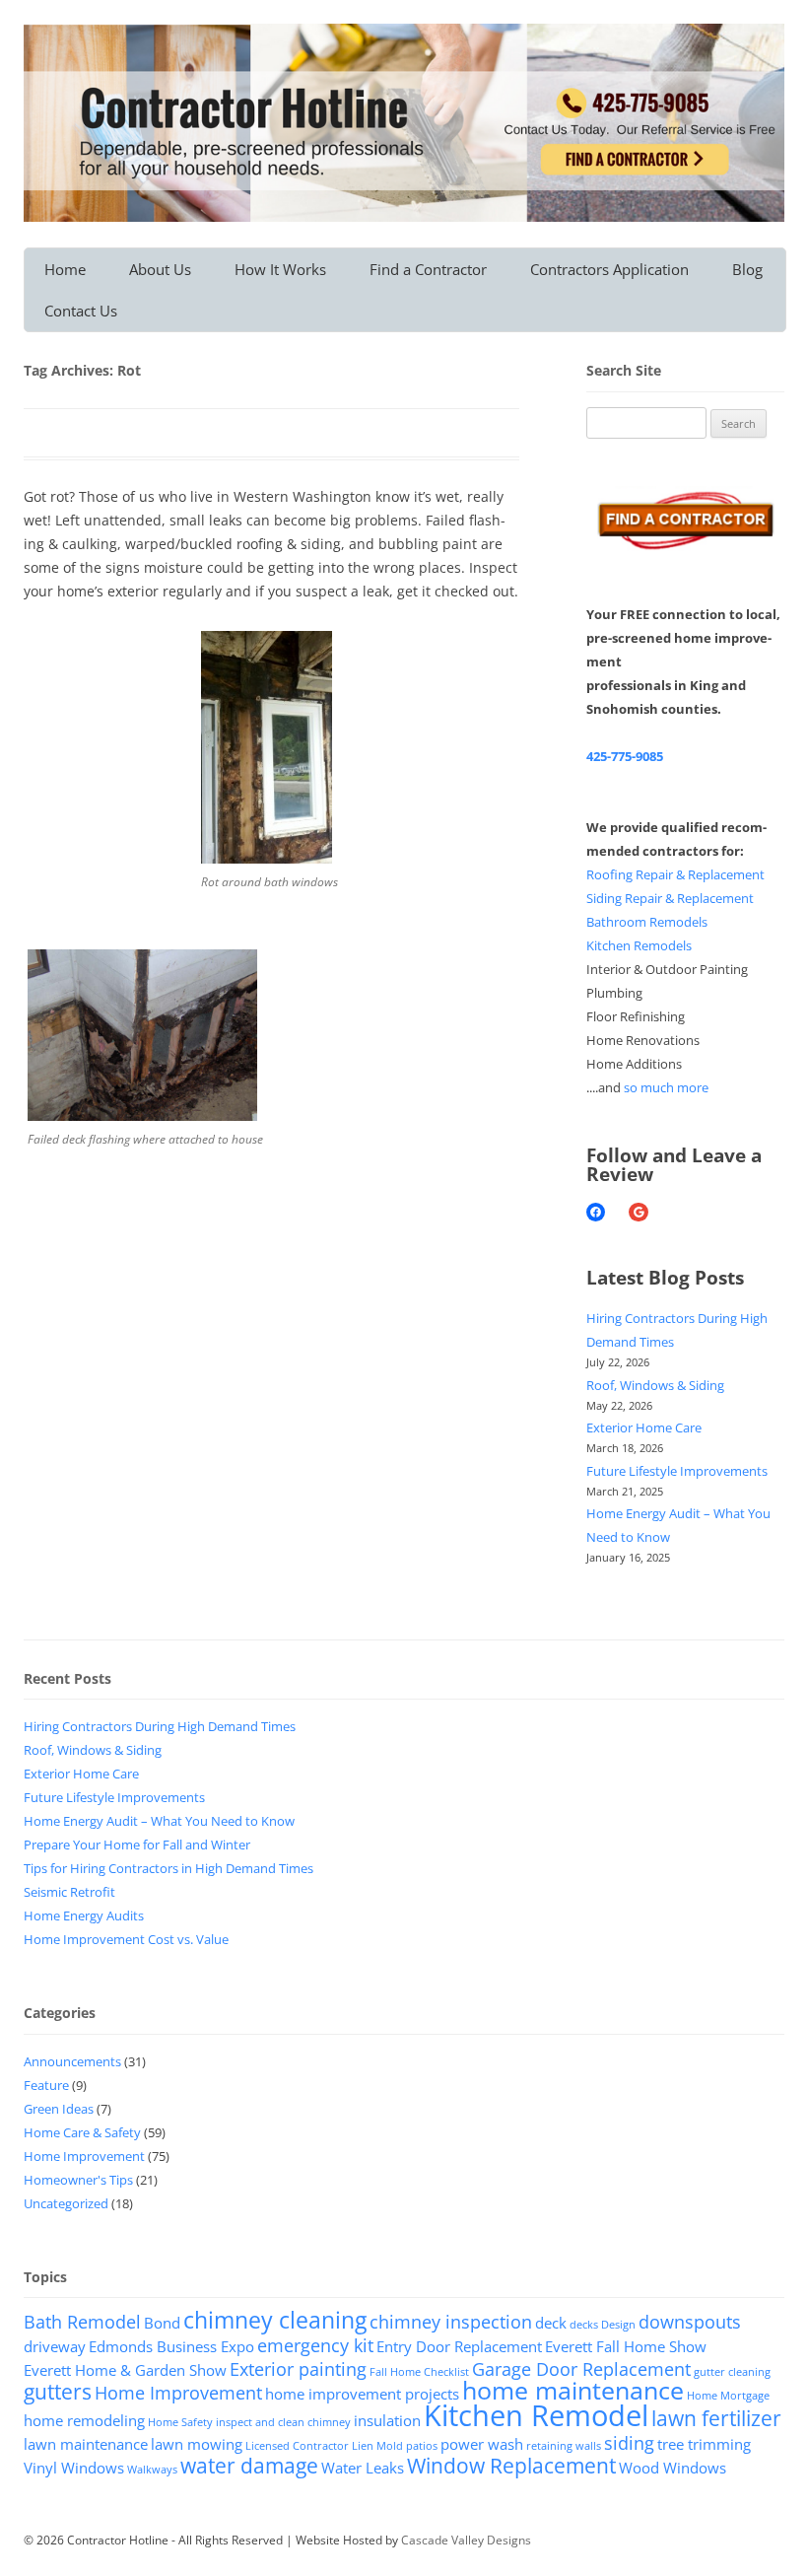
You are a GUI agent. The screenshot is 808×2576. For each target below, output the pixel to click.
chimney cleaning (275, 2320)
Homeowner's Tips (78, 2180)
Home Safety (180, 2422)
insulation (387, 2420)
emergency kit (315, 2345)
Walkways (152, 2470)
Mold (390, 2446)
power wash (482, 2444)
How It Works (280, 269)
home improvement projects (362, 2394)
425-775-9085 (625, 756)
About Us (160, 269)
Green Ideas (59, 2109)
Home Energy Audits (84, 1915)
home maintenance (573, 2390)
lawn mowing (197, 2444)
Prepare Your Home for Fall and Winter (137, 1845)
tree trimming (704, 2444)
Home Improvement (84, 2156)
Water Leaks (363, 2468)
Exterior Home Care (644, 1427)
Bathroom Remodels (647, 922)
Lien (363, 2446)
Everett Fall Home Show (626, 2346)
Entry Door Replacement (459, 2346)
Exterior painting (298, 2369)
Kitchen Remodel (536, 2415)
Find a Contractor (428, 269)
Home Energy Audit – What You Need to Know (159, 1821)
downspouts (690, 2322)
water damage (249, 2466)
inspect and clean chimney (283, 2422)
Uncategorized (66, 2203)
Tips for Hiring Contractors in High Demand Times (168, 1868)
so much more (666, 1087)
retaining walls (564, 2446)
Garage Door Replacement (581, 2369)
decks (584, 2325)
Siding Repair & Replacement (670, 898)
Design (618, 2325)
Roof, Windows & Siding (655, 1385)
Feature (46, 2085)
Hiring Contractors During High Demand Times (160, 1726)
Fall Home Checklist (419, 2372)
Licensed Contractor (297, 2446)
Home (65, 269)
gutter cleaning (732, 2372)
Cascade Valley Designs (466, 2540)
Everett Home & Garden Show (125, 2370)
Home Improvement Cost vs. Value (126, 1939)
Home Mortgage (728, 2396)
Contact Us (81, 311)
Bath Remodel (82, 2322)
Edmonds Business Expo (171, 2346)
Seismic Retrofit (69, 1892)
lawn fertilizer (716, 2418)
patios (422, 2446)
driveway (55, 2346)
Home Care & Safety (82, 2132)
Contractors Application (609, 269)
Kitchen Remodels (639, 945)
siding (629, 2443)
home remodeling (84, 2420)
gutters (58, 2392)
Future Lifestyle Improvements (677, 1471)
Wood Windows (673, 2468)
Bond (162, 2323)
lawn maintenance (86, 2444)
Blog (747, 269)
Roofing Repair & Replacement (675, 874)
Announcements (72, 2061)
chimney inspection (451, 2322)
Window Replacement (511, 2466)
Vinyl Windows (74, 2468)
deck (551, 2323)
